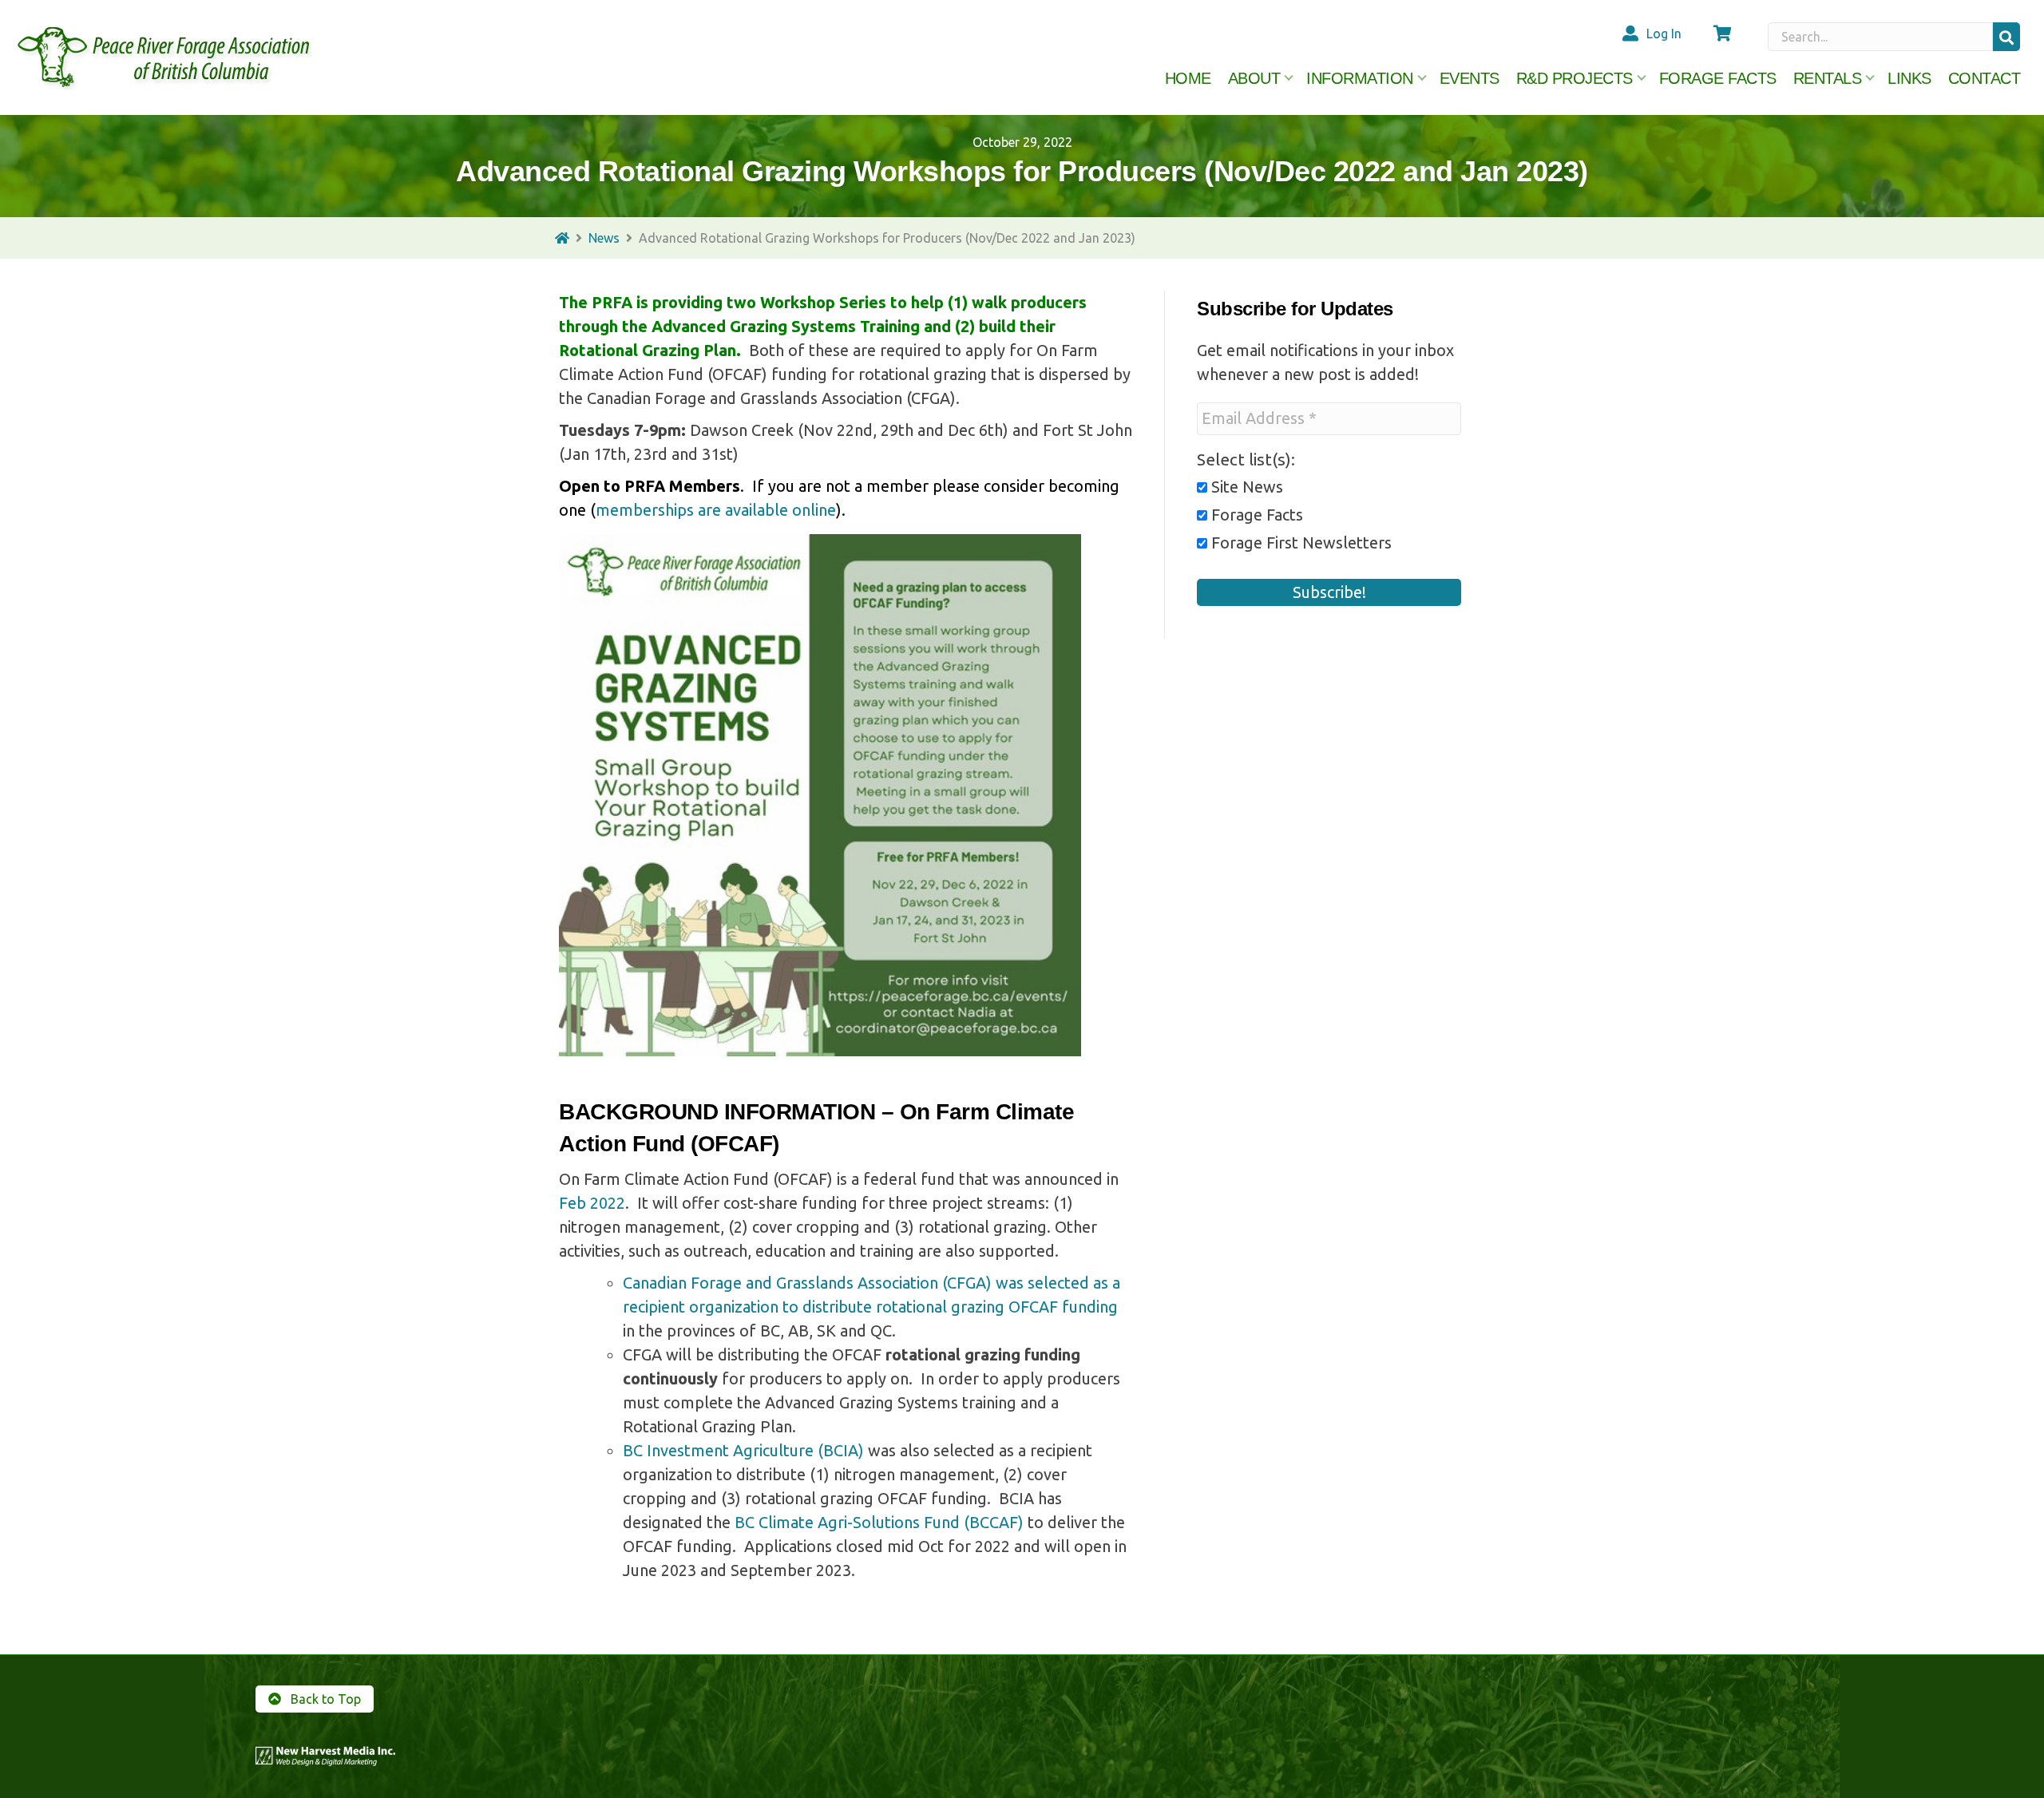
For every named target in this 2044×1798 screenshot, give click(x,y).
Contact (1985, 78)
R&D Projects (1575, 78)
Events (1470, 78)
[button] (2006, 37)
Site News (1245, 487)
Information (1360, 78)
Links (1909, 78)
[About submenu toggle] (1289, 78)
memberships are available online (716, 510)
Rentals (1828, 78)
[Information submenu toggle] (1422, 78)
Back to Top (324, 1699)
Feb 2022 (592, 1203)
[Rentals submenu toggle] (1870, 78)
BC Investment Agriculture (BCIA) (743, 1450)
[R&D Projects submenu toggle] (1642, 78)
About (1254, 78)
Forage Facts (1718, 78)
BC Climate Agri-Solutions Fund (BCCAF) (879, 1522)
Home (1188, 78)
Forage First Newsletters (1299, 543)
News (604, 238)
